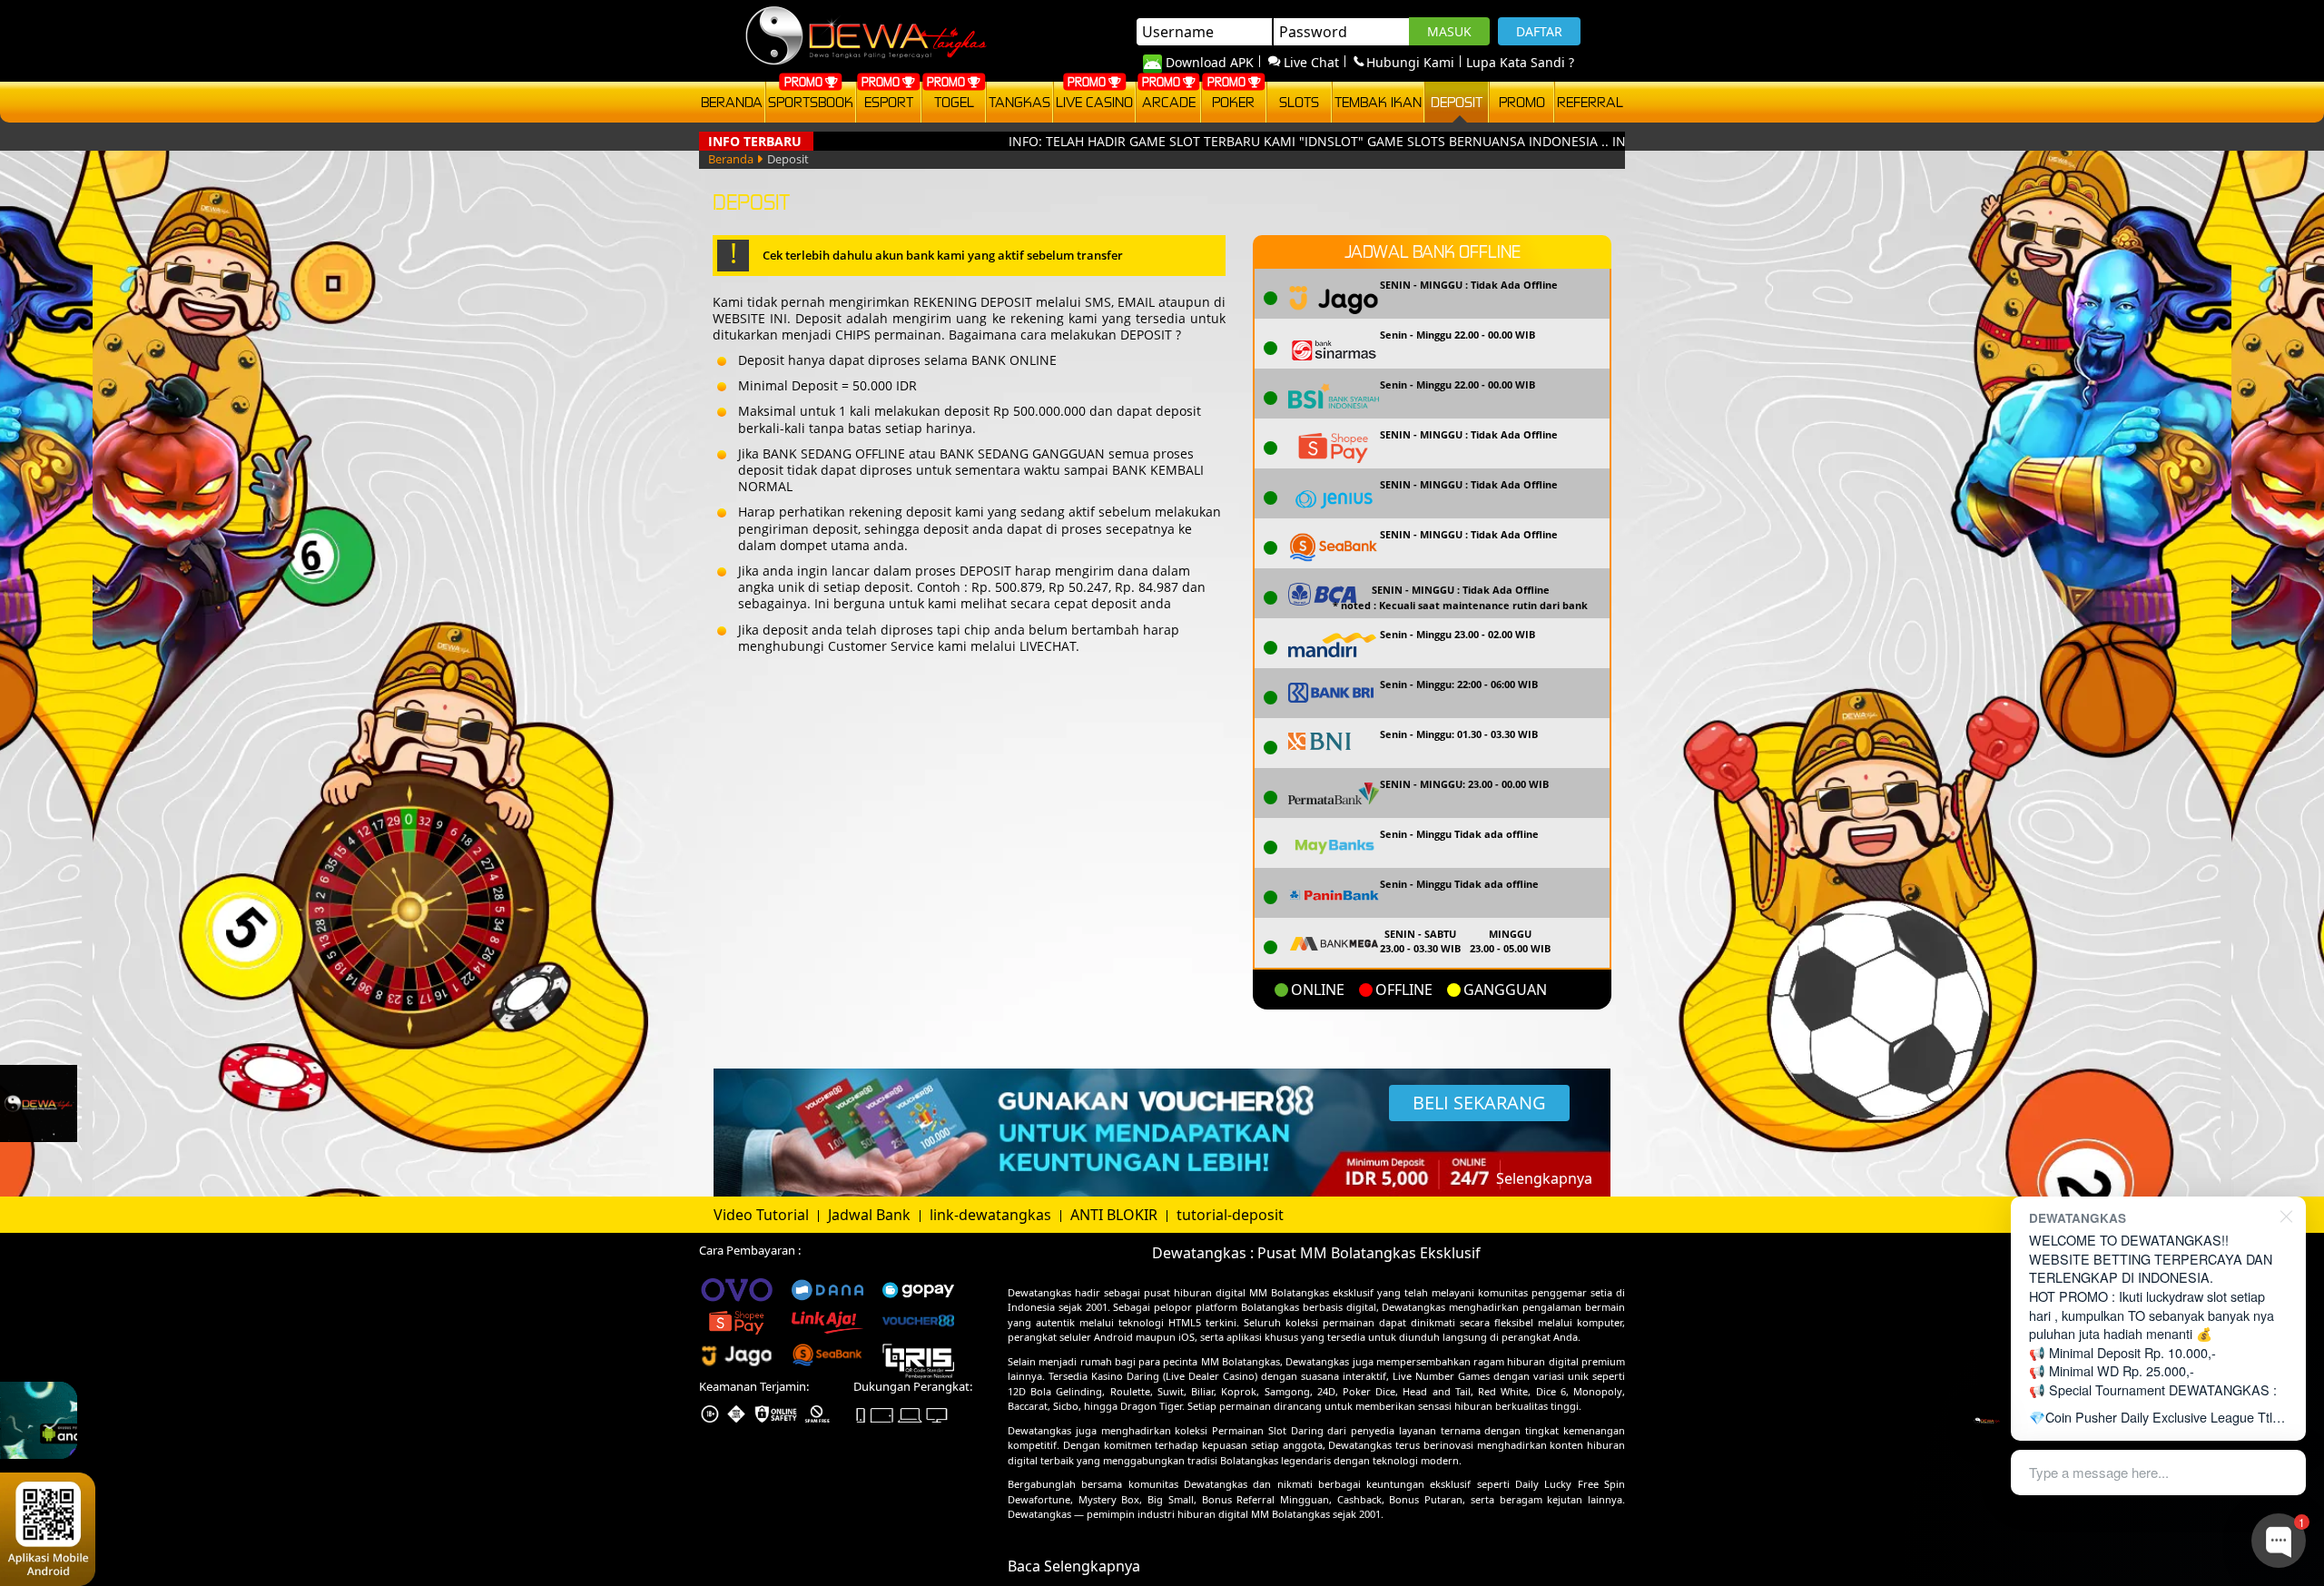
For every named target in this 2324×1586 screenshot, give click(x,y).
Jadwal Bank (871, 1215)
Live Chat (1311, 62)
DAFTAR (1539, 31)
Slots (1299, 102)
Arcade (1169, 102)
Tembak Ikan (1378, 102)
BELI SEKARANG (1479, 1103)
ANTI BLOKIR (1116, 1215)
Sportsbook (811, 102)
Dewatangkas (1039, 1292)
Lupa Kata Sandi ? (1520, 62)
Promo (1522, 102)
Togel (954, 102)
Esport (889, 102)
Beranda (732, 102)
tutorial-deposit (1230, 1215)
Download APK (1210, 62)
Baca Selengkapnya (1074, 1566)
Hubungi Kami (1410, 62)
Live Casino (1094, 102)
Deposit (1457, 102)
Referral (1590, 102)
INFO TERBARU (755, 141)
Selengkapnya (1544, 1178)
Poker (1233, 102)
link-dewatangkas (992, 1215)
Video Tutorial (763, 1215)
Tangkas (1019, 102)
